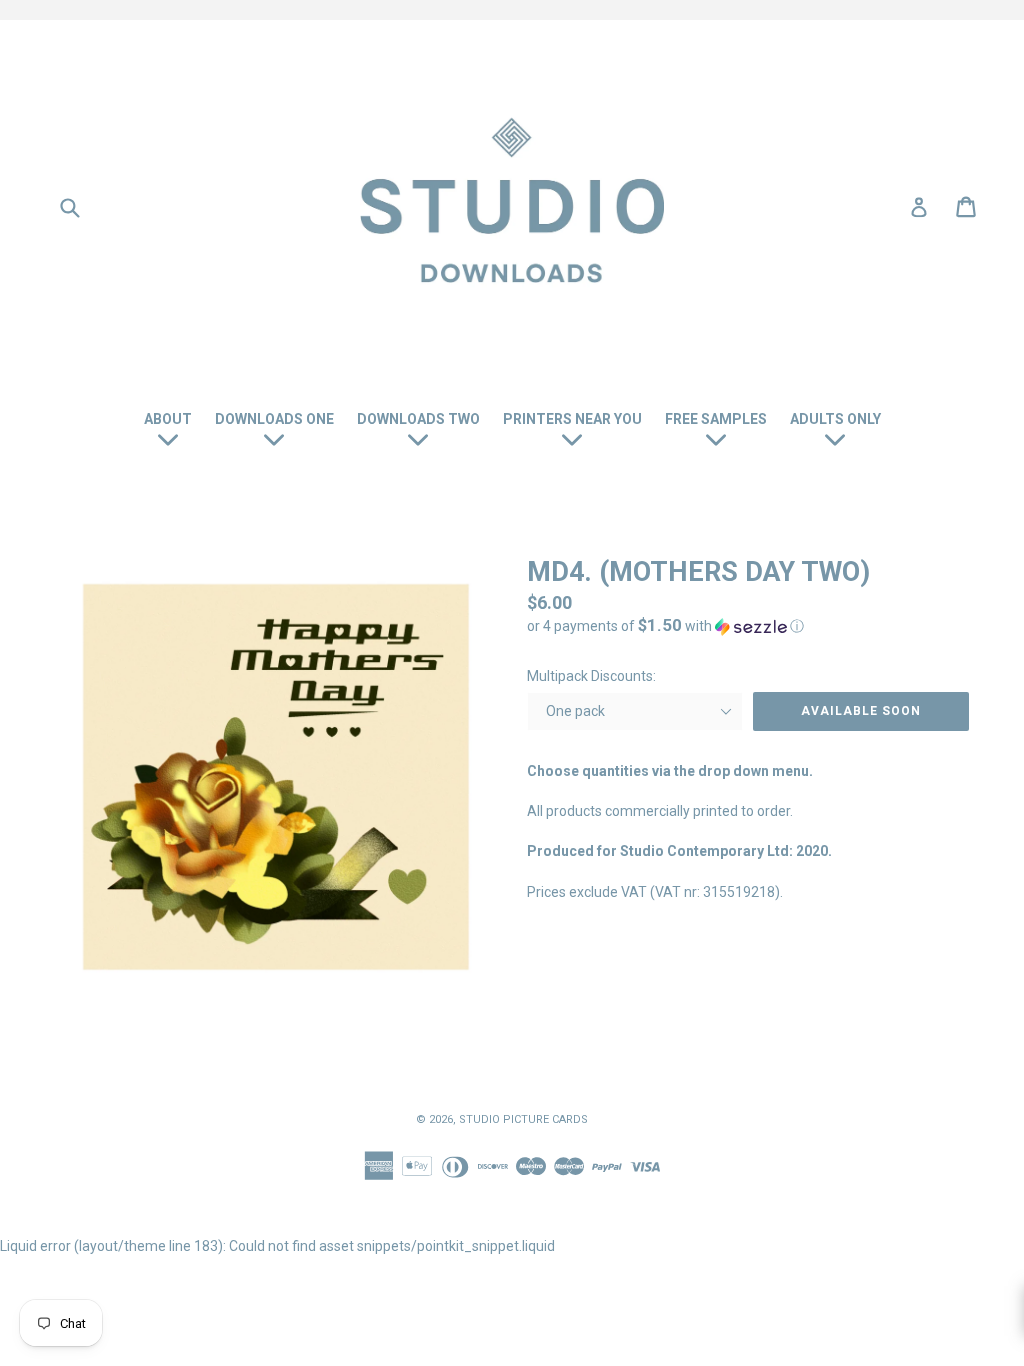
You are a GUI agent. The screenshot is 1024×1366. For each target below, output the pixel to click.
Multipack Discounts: (591, 676)
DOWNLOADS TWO (418, 419)
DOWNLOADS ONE (274, 419)
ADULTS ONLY (835, 419)
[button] (748, 626)
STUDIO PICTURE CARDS (523, 1119)
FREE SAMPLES (716, 419)
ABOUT (168, 419)
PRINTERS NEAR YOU (572, 419)
